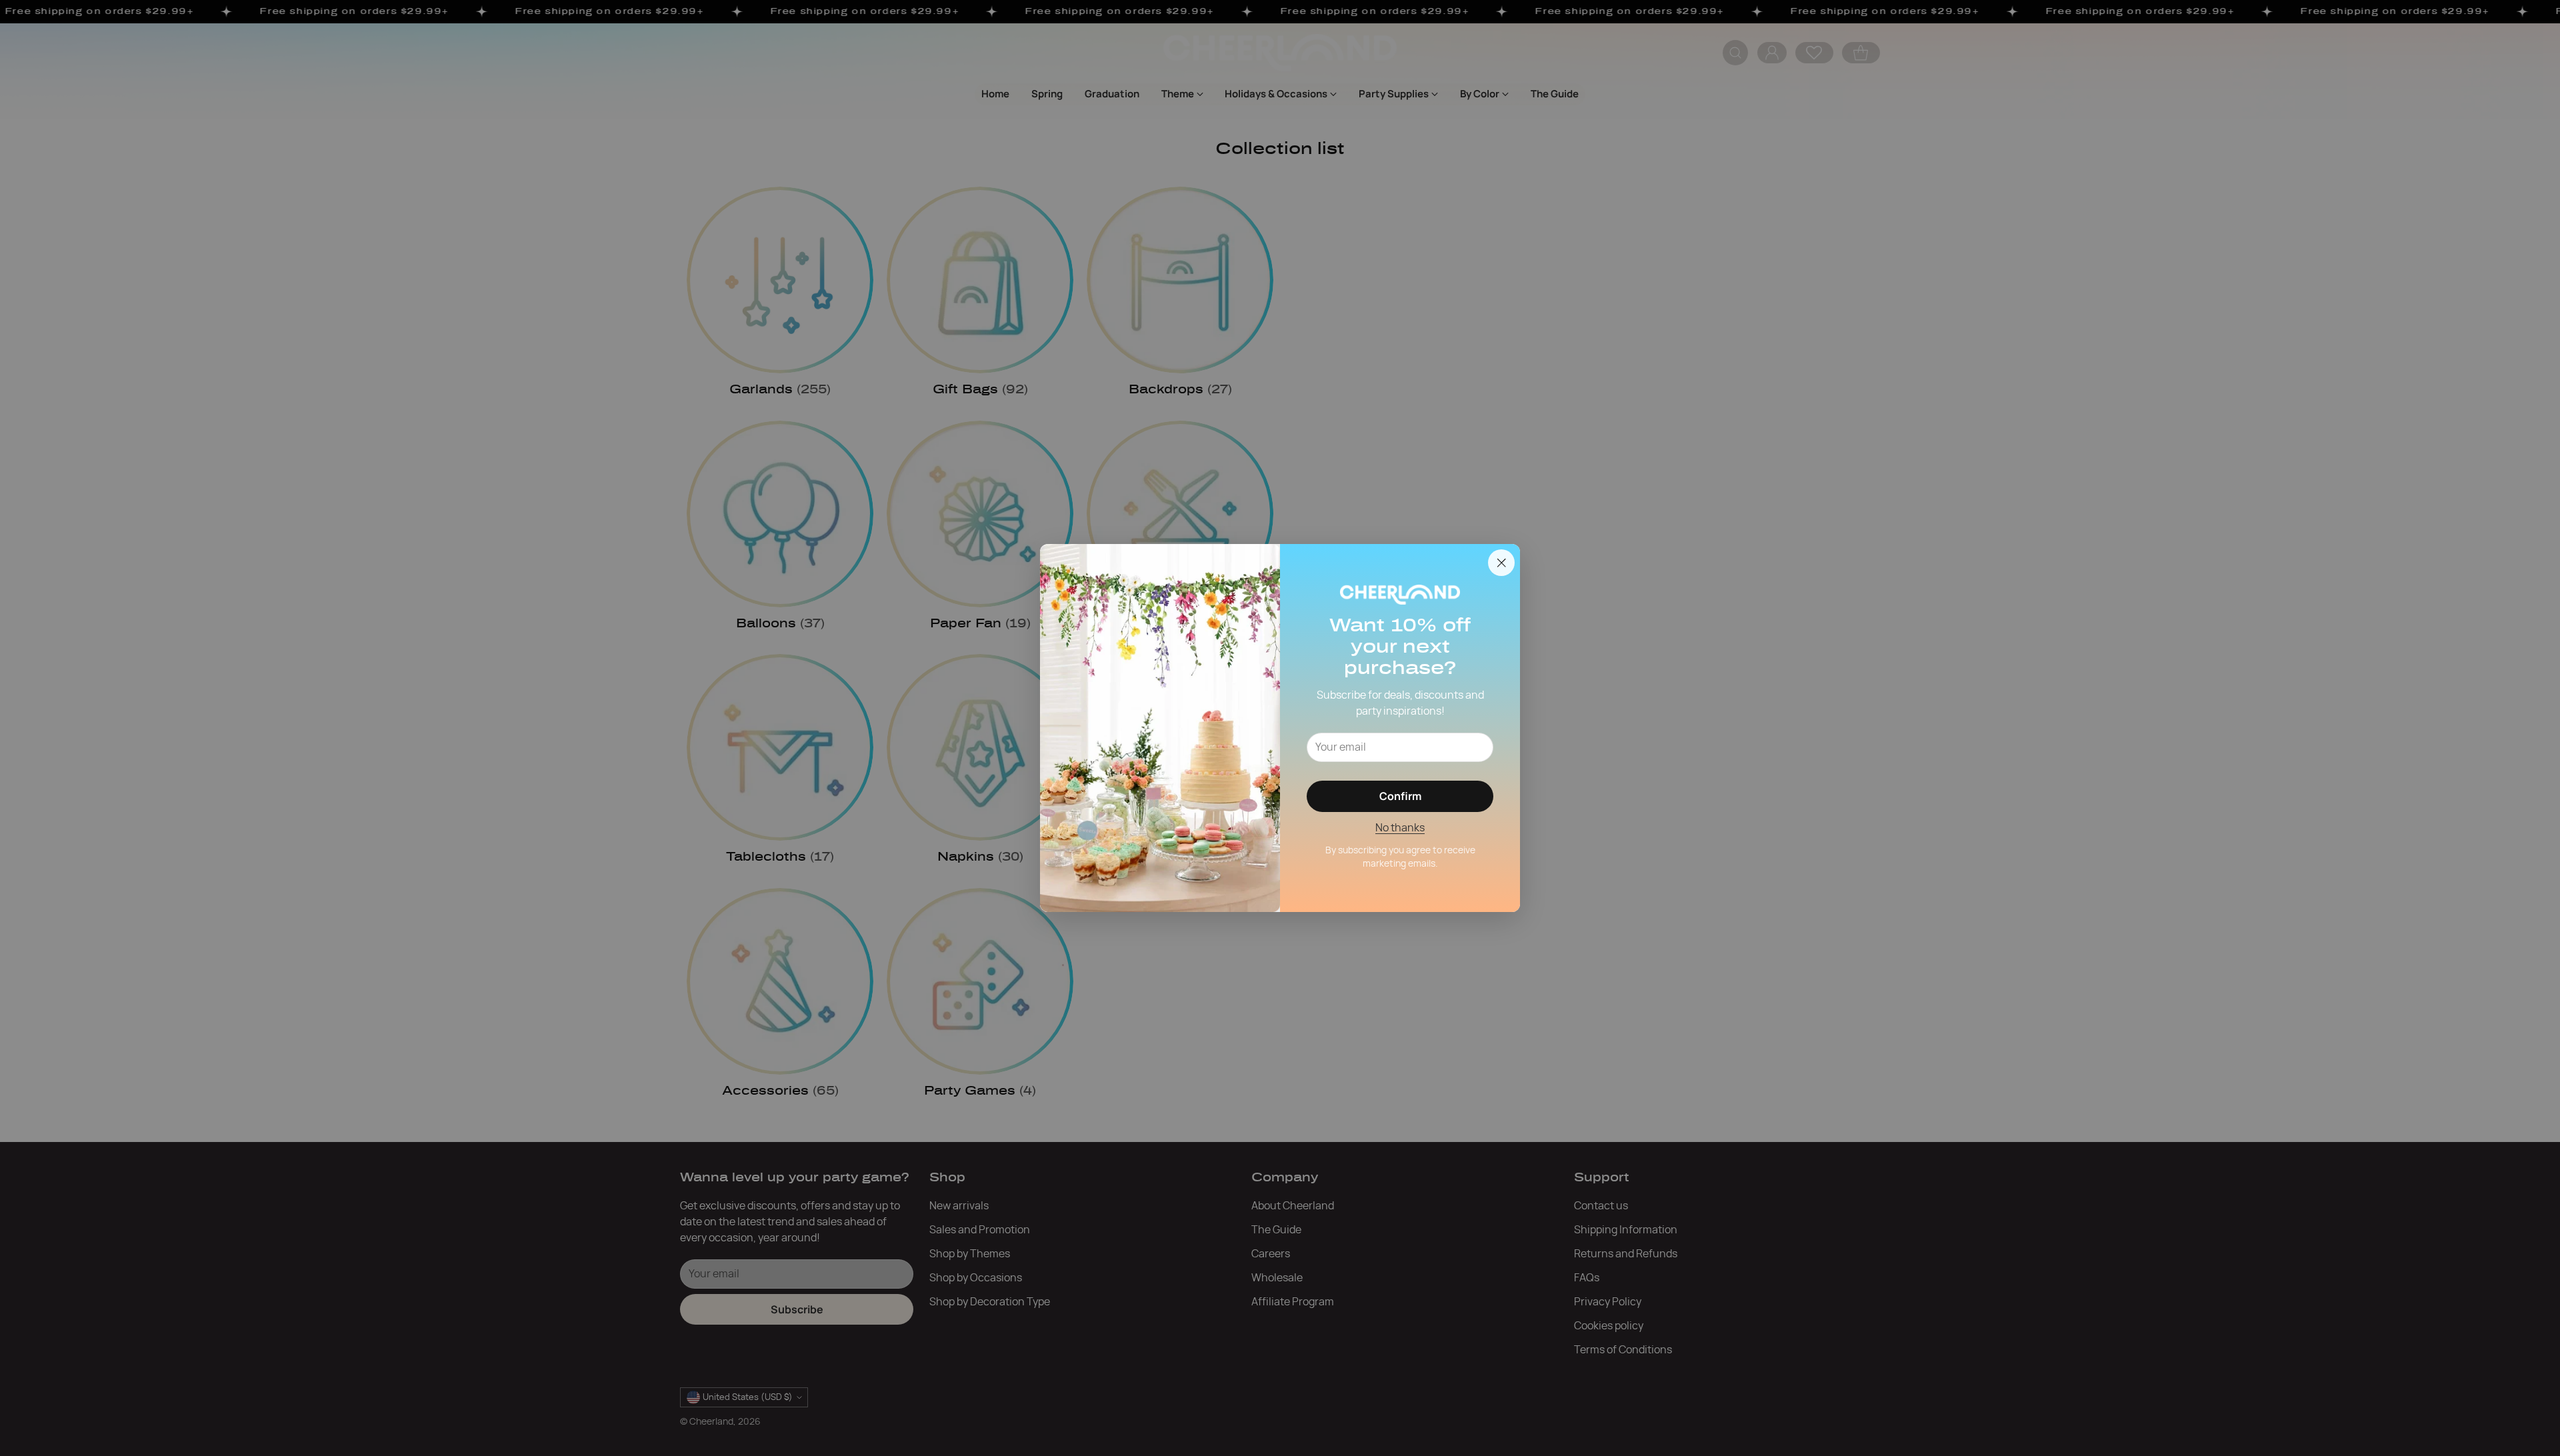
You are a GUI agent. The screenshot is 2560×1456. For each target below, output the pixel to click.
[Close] (1501, 563)
